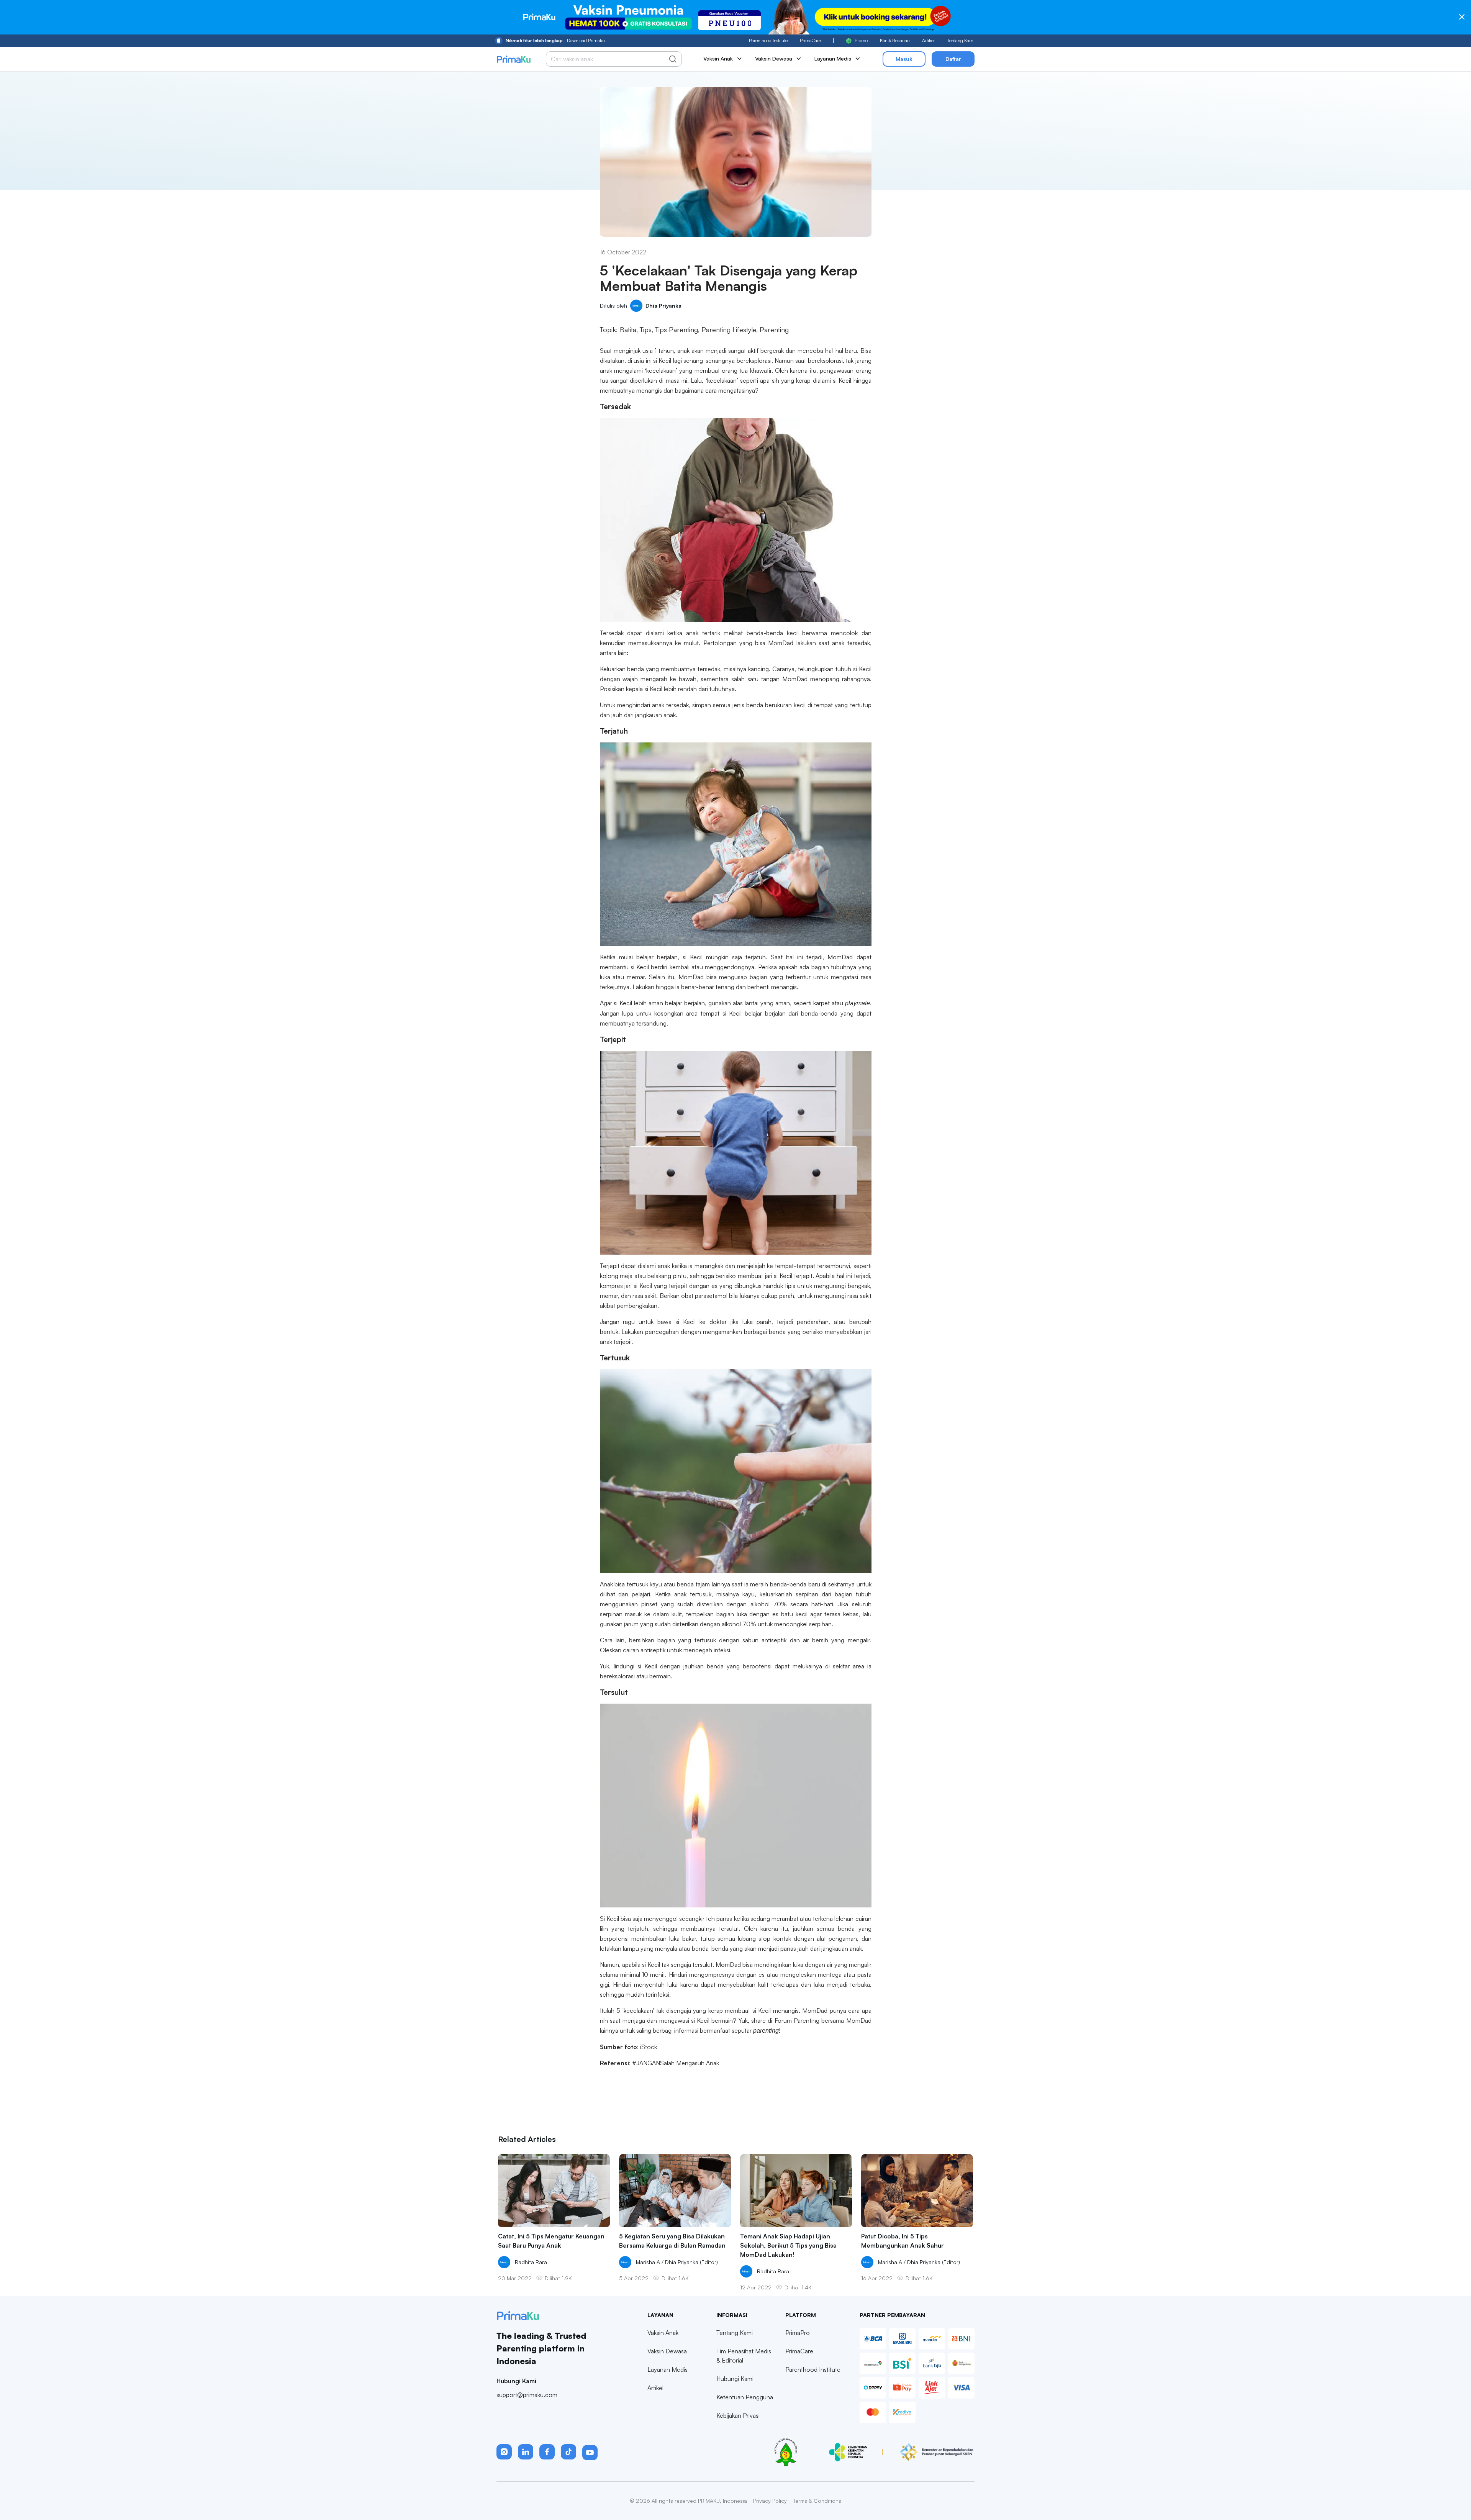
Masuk (904, 59)
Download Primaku (555, 40)
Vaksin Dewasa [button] (774, 58)
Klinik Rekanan (895, 40)
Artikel (928, 40)
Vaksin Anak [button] (718, 58)
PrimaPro (798, 2333)
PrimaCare (810, 40)
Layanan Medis (668, 2369)
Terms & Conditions (817, 2501)
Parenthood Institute (768, 40)
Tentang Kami (961, 40)
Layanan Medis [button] (833, 58)
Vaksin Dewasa (667, 2351)
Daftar (953, 59)
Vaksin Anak (663, 2333)
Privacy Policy (770, 2501)
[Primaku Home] (514, 59)
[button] (504, 2452)
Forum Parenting (797, 2020)
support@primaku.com (527, 2395)
